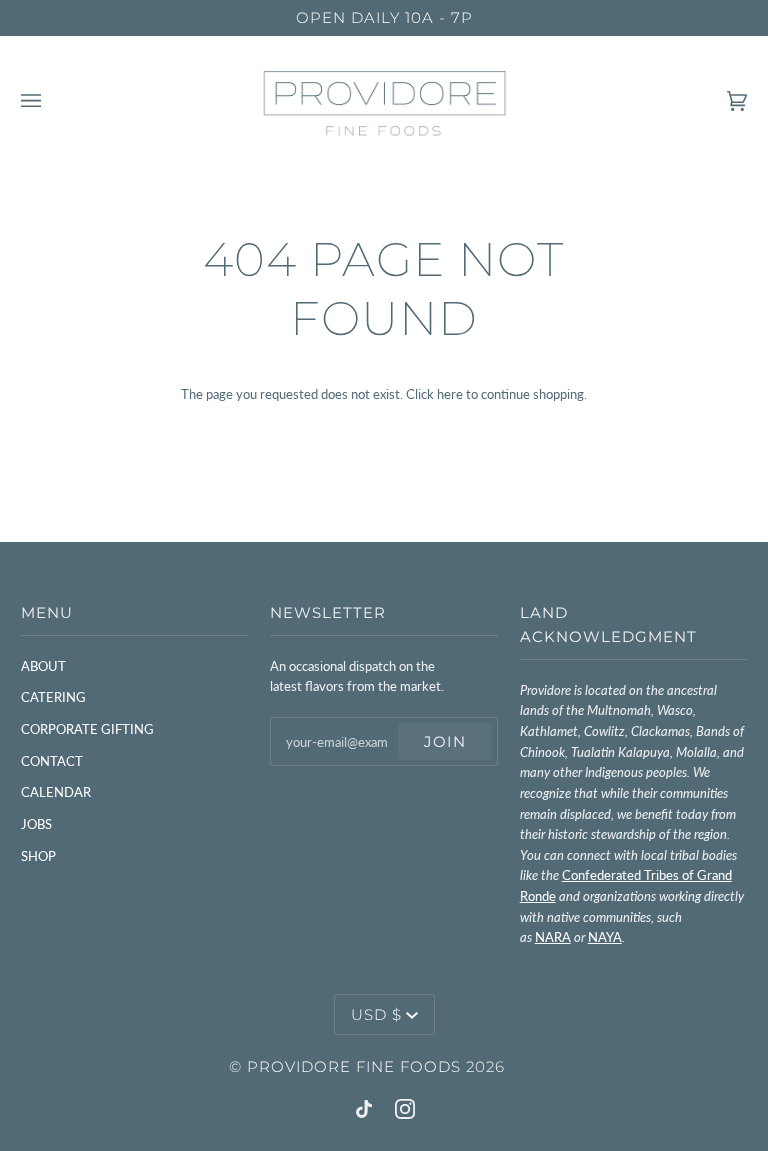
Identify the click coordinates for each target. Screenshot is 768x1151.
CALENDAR (56, 792)
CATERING (53, 697)
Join (445, 741)
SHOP (38, 856)
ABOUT (43, 666)
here (450, 394)
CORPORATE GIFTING (87, 729)
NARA (553, 937)
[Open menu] (51, 101)
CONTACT (52, 761)
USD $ (376, 1014)
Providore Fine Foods (354, 1066)
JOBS (36, 824)
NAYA (605, 937)
